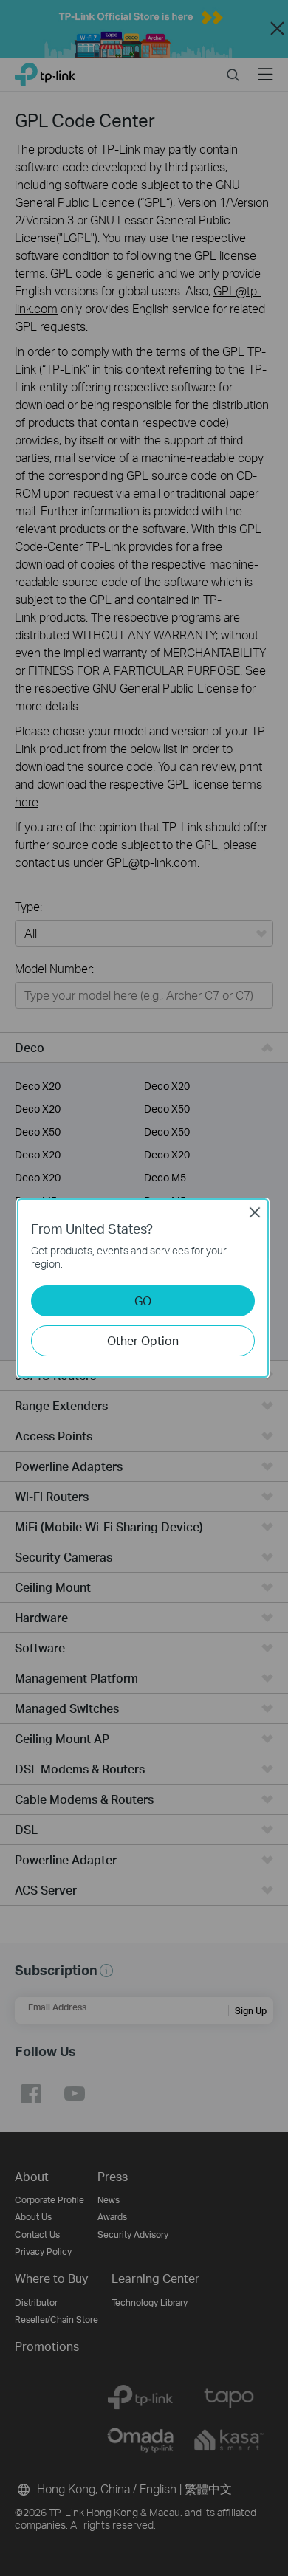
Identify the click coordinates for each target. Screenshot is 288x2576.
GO (143, 1301)
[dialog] (144, 1288)
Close (255, 1212)
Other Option (143, 1340)
